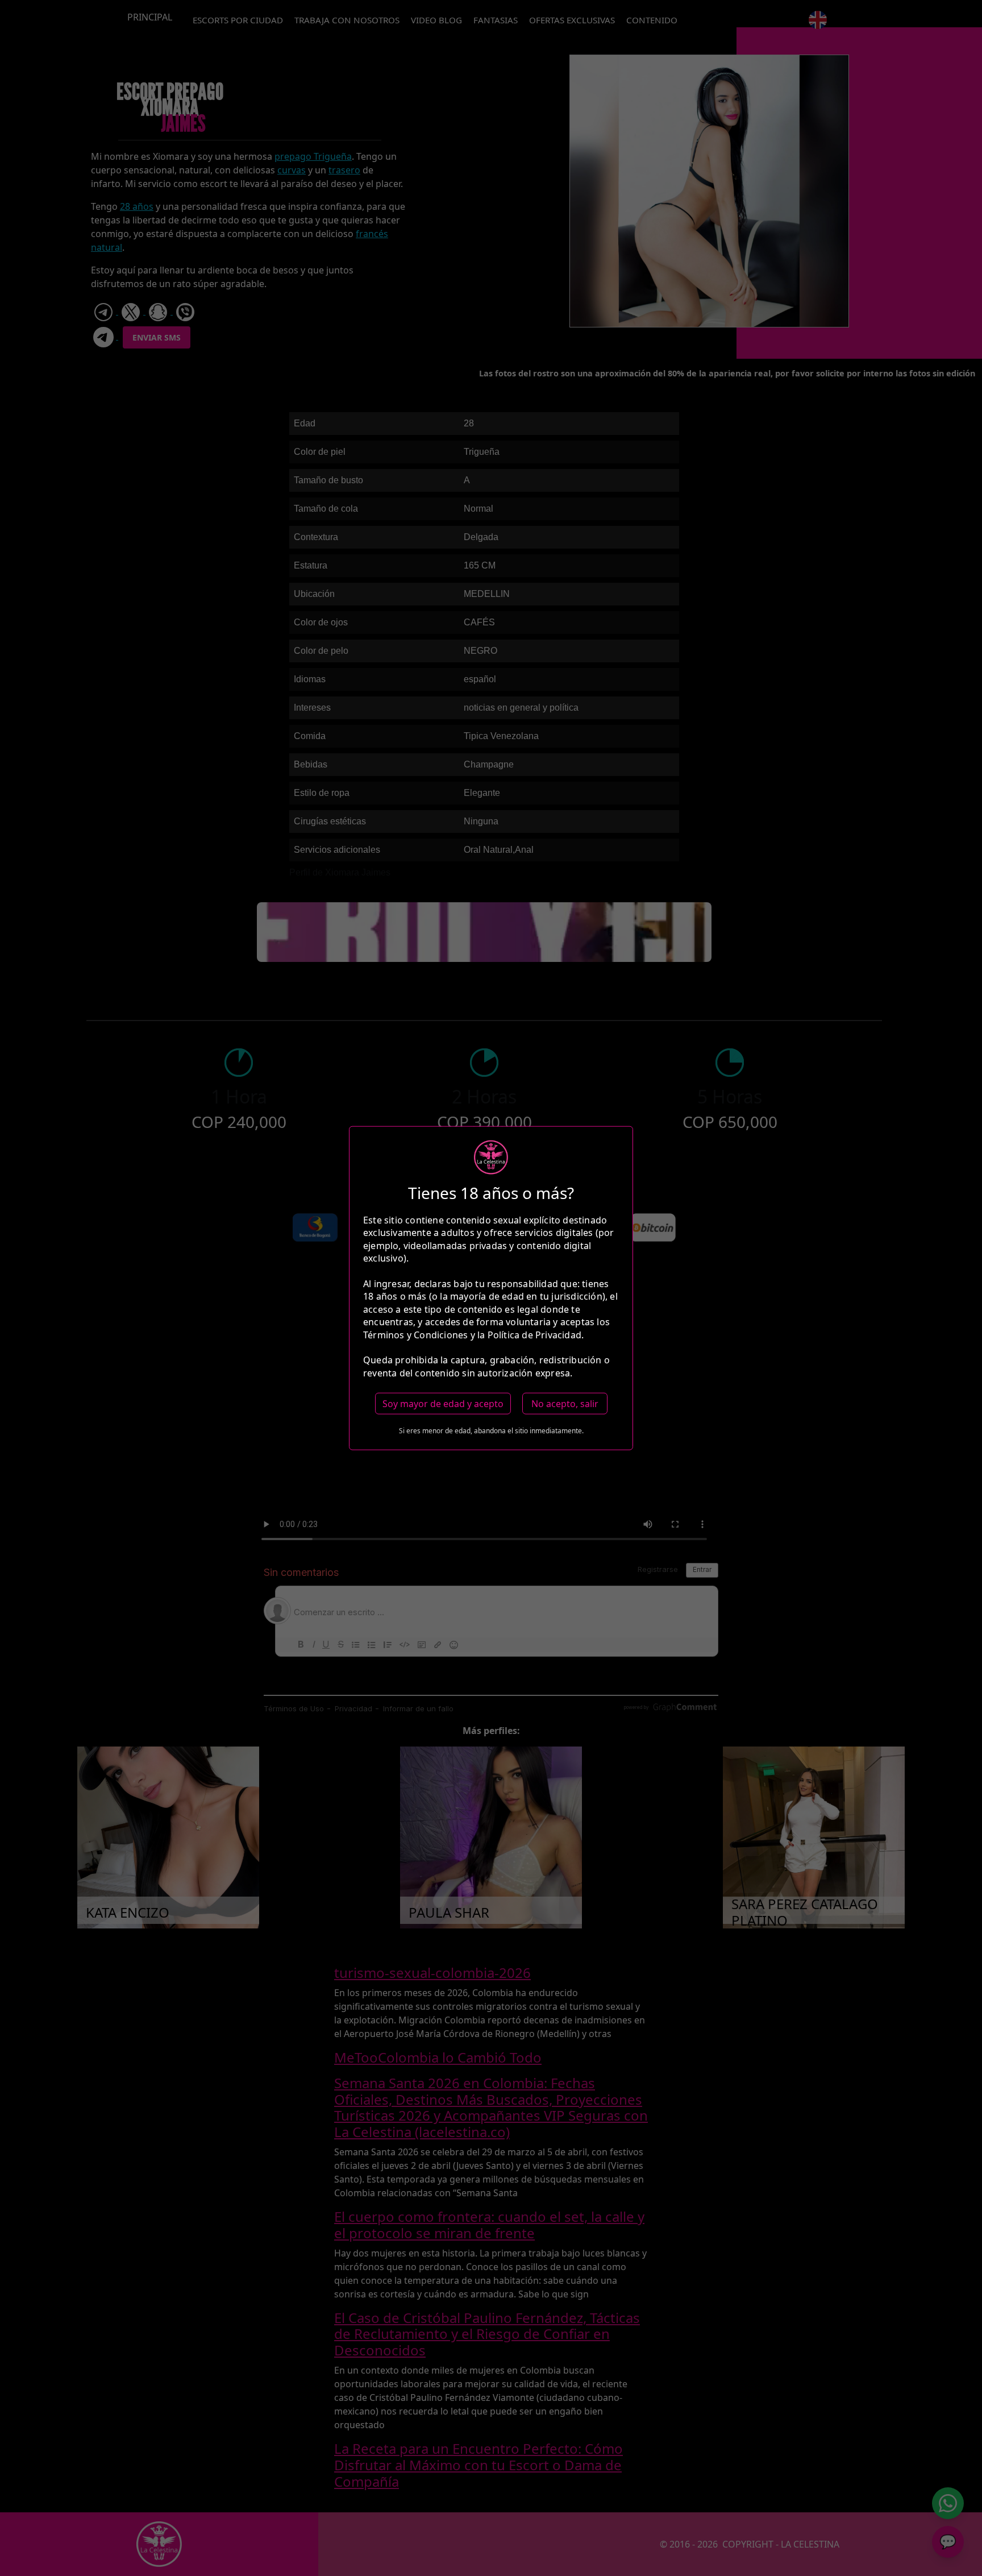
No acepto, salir (565, 1404)
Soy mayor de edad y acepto (443, 1404)
